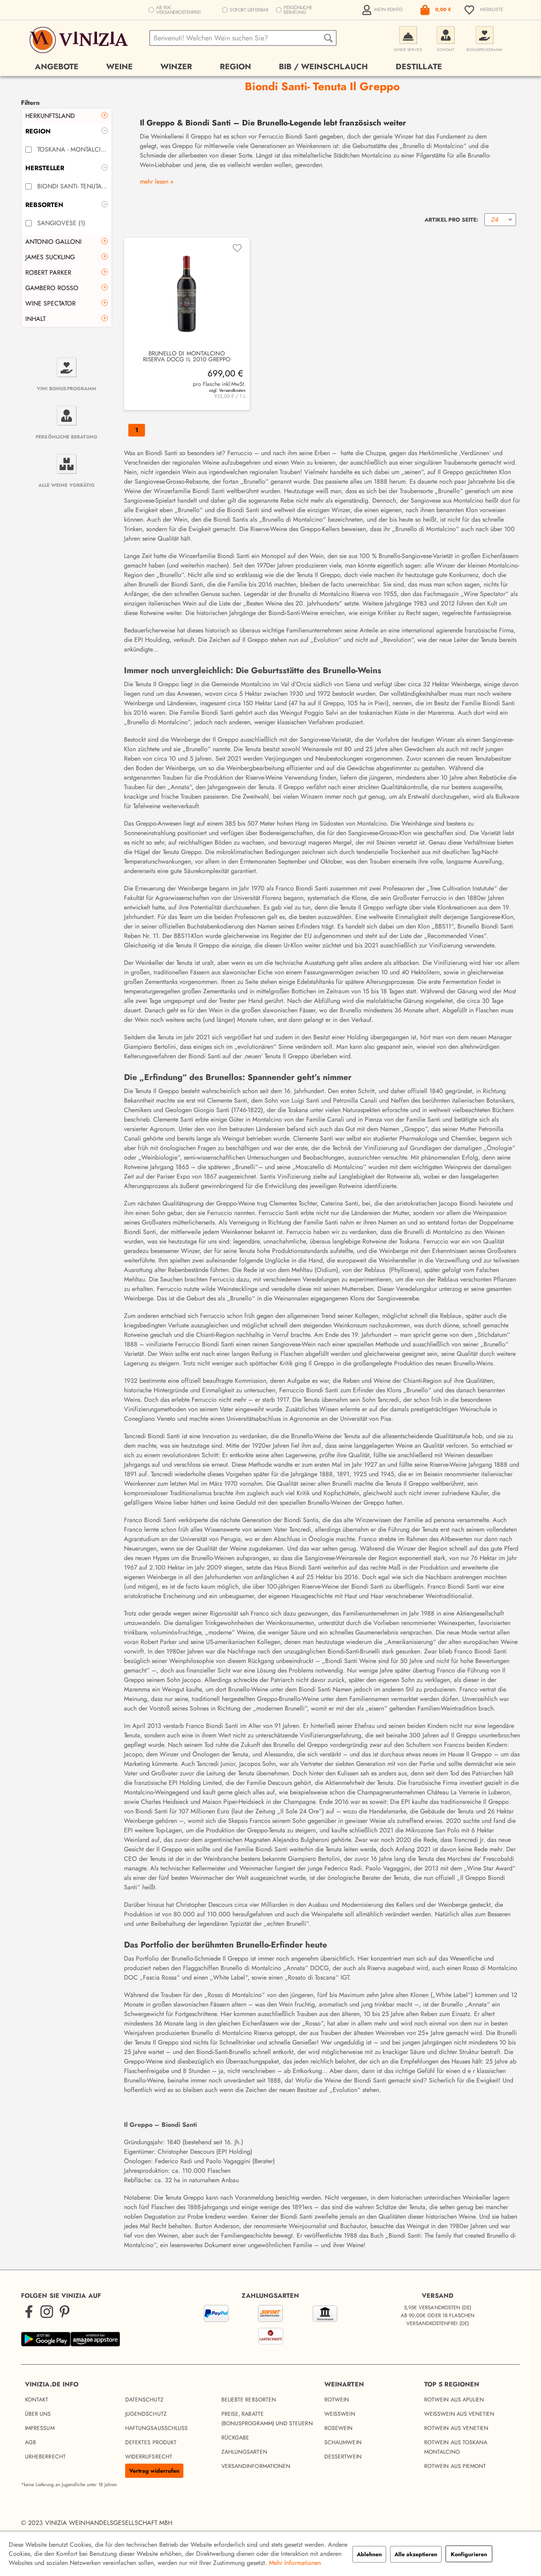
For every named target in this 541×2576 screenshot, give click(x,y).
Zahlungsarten (244, 2452)
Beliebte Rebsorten (249, 2399)
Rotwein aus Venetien (456, 2428)
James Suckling (50, 257)
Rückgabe (235, 2437)
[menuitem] (383, 10)
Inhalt (35, 319)
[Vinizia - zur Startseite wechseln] (80, 40)
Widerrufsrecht (149, 2456)
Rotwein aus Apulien (454, 2399)
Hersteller (45, 168)
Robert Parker (48, 272)
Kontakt (37, 2399)
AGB (30, 2442)
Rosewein (339, 2428)
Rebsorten (44, 205)
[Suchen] (328, 38)
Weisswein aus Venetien (459, 2414)
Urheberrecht (45, 2456)
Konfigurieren (469, 2554)
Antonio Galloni (53, 242)
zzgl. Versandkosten (227, 390)
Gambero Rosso (52, 288)
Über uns (38, 2414)
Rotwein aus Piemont (455, 2466)
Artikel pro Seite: (451, 220)
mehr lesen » (157, 181)
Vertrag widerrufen (154, 2471)
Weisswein (340, 2414)
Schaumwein (343, 2442)
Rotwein (337, 2399)
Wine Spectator (50, 303)
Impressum (40, 2428)
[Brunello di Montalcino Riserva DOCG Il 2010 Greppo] (187, 294)
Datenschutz (144, 2399)
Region (38, 131)
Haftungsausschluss (156, 2428)
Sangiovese (61, 223)
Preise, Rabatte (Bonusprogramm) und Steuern (267, 2418)
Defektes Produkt (151, 2442)
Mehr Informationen (295, 2563)
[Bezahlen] (270, 2326)
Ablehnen (369, 2554)
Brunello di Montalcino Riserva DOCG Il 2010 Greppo (187, 357)
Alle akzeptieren (416, 2554)
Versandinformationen (256, 2466)
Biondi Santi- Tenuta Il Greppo (72, 186)
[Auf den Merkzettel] (237, 248)
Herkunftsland (50, 116)
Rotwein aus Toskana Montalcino (456, 2447)
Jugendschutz (146, 2414)
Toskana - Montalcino (72, 149)
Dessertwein (343, 2456)
